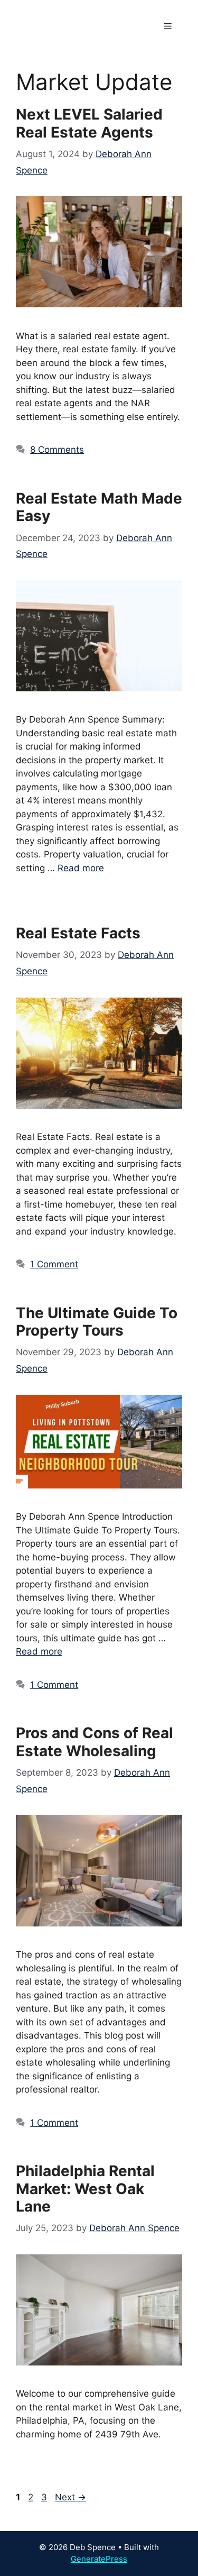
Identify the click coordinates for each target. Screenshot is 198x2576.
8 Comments (57, 450)
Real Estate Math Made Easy (99, 507)
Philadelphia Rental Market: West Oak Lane (85, 2189)
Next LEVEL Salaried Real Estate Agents (89, 123)
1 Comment (54, 1264)
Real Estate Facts (78, 933)
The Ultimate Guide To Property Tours (97, 1322)
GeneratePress (99, 2559)
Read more (81, 868)
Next (70, 2497)
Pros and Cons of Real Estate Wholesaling (95, 1742)
